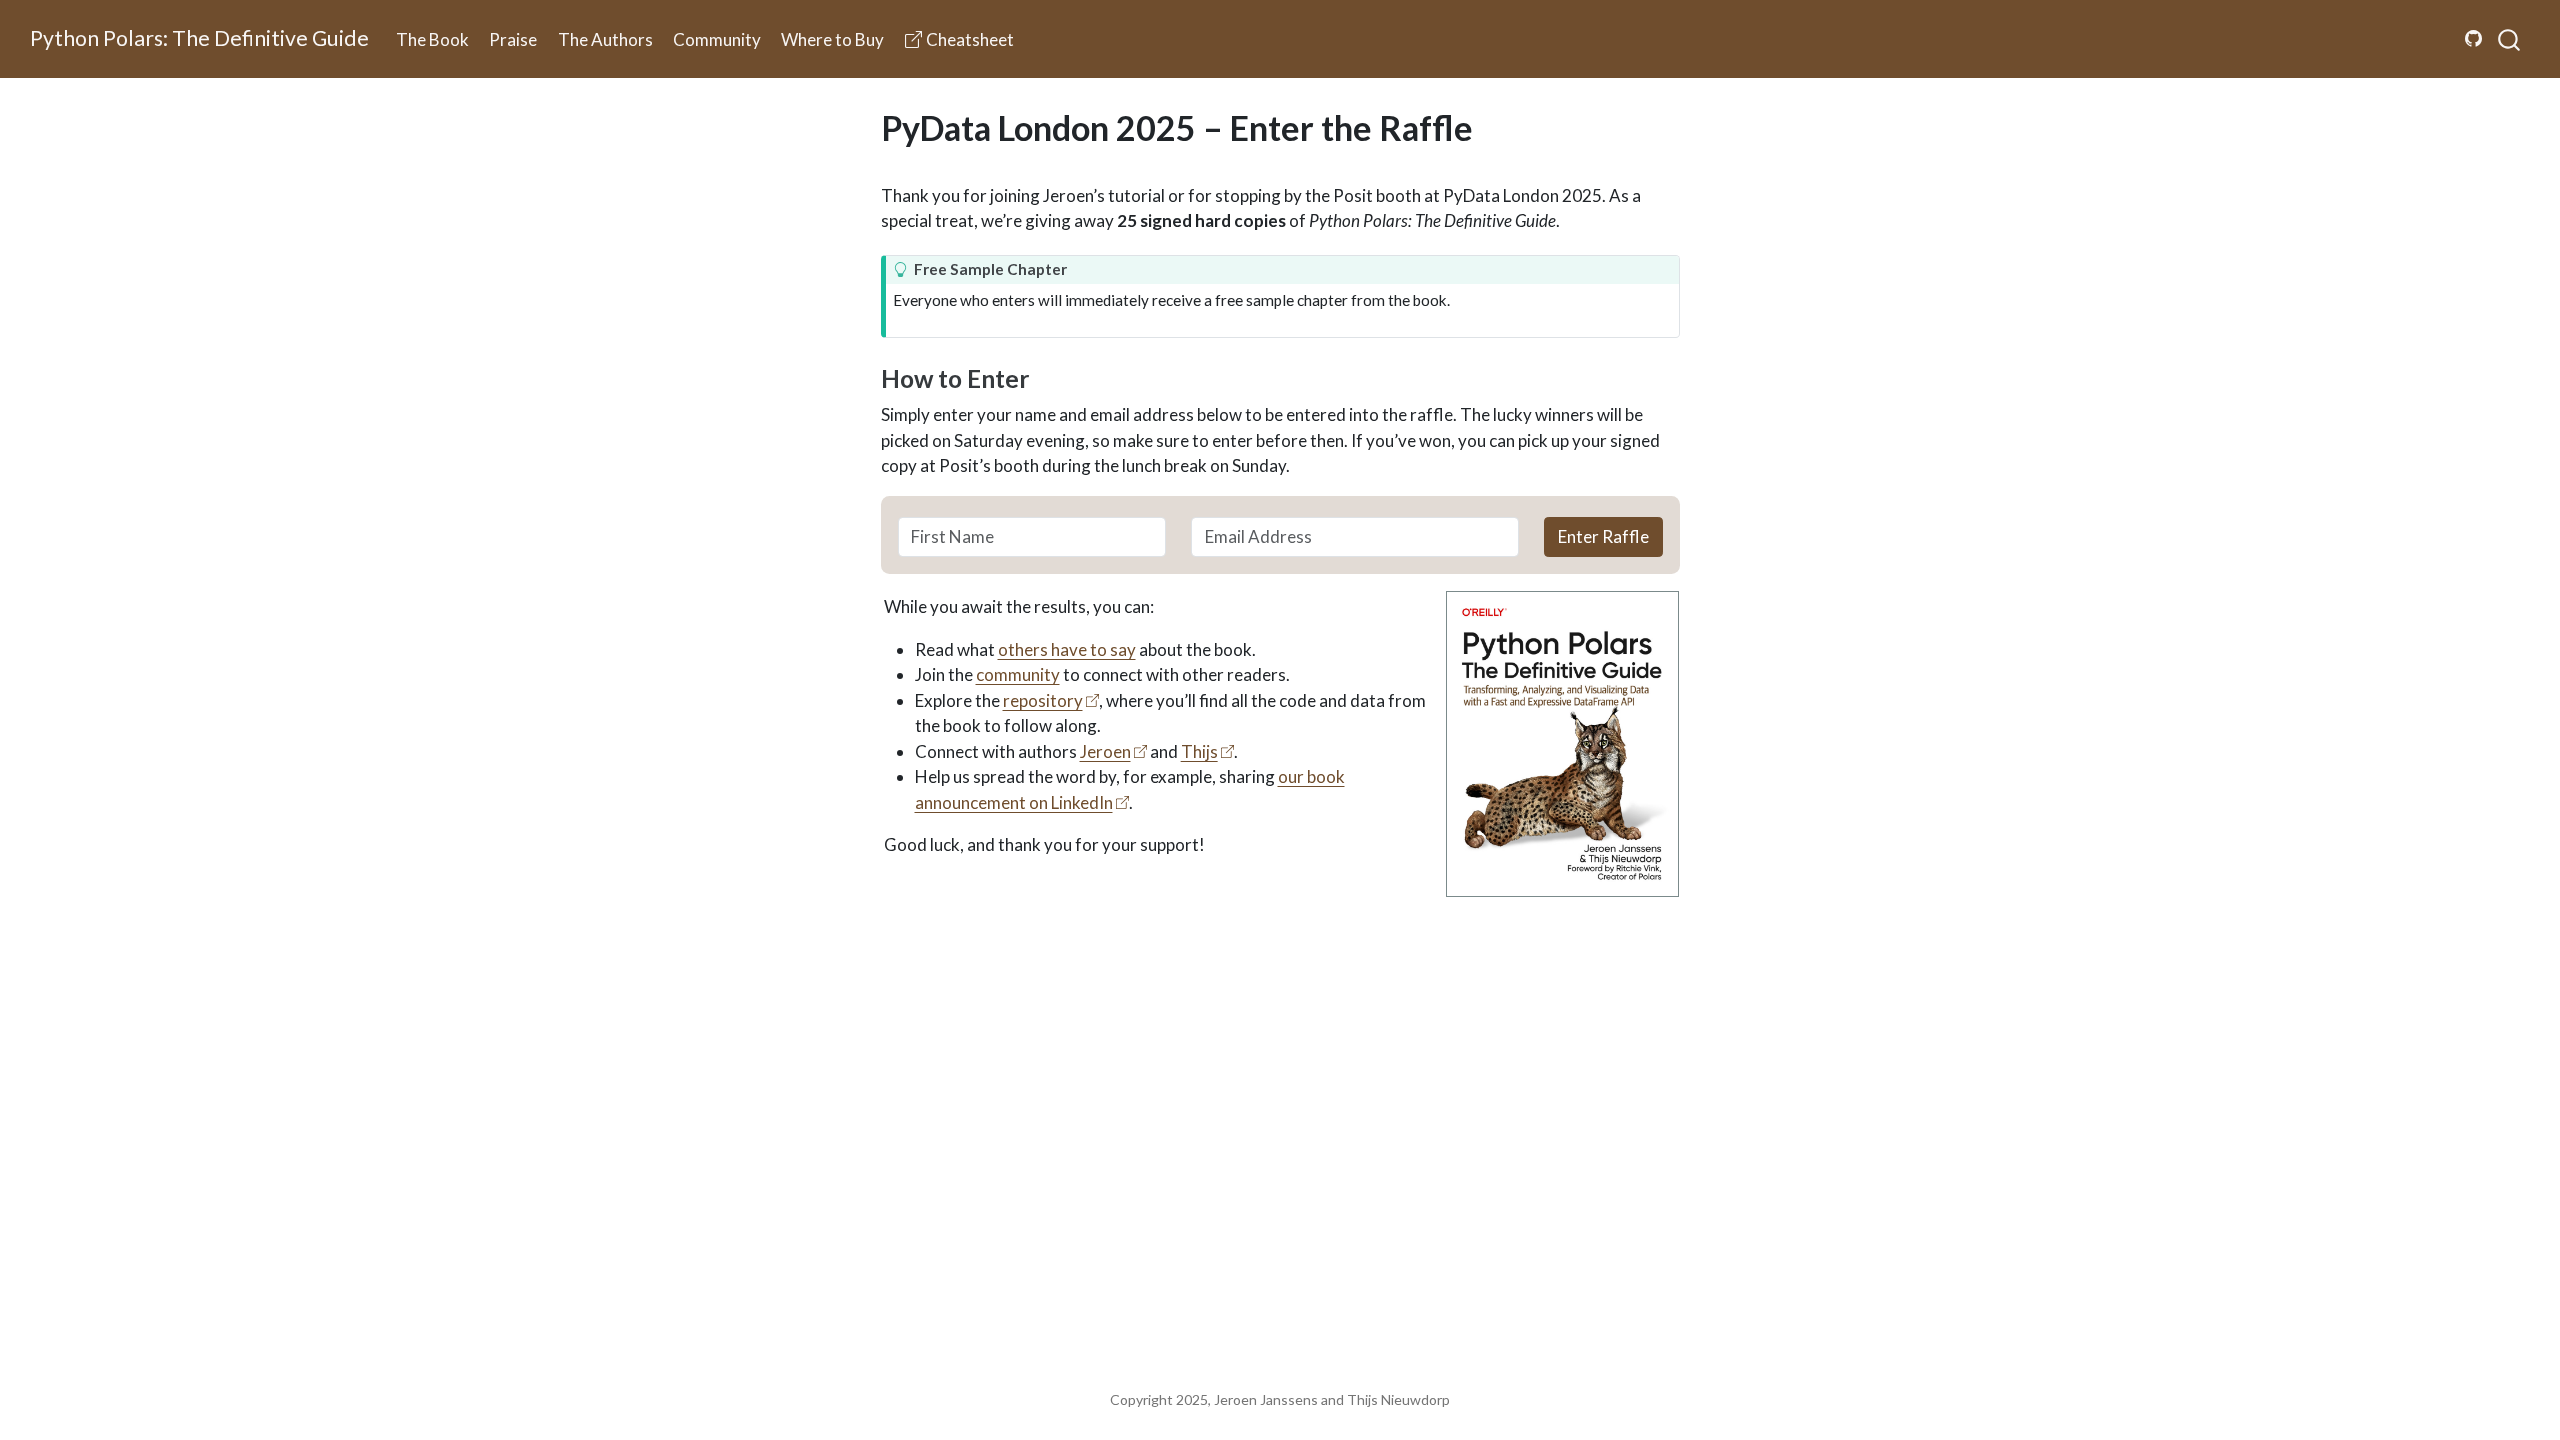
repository (1043, 700)
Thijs (1199, 751)
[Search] (2509, 39)
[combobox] (2510, 39)
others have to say (1067, 649)
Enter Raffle (1603, 536)
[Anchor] (1046, 377)
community (1018, 674)
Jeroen (1105, 751)
